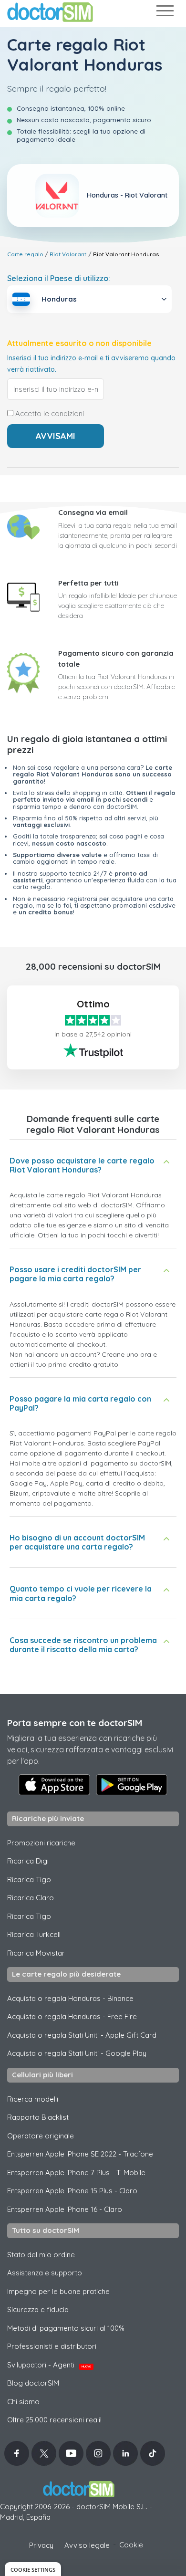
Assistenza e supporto (45, 2273)
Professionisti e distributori (52, 2346)
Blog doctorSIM (33, 2383)
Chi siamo (23, 2402)
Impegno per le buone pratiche (58, 2291)
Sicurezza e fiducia (38, 2309)
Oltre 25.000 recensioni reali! (54, 2420)
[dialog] (33, 2569)
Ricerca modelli (33, 2099)
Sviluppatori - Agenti (49, 2365)
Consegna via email (93, 512)
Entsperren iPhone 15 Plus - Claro (72, 2191)
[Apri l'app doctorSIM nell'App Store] (54, 1785)
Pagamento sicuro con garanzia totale (116, 659)
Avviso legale (87, 2545)
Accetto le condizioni (49, 414)
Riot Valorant (68, 254)
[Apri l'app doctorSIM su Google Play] (132, 1785)
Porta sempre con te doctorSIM (75, 1723)
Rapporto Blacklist (38, 2117)
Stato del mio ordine (41, 2255)
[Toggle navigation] (165, 13)
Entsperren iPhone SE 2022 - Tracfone (80, 2154)
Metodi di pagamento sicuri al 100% (66, 2328)
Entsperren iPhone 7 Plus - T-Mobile (76, 2173)
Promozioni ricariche (41, 1843)
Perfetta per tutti (88, 583)
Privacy (41, 2545)
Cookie (131, 2545)
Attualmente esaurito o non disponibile (79, 343)
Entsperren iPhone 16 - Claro (65, 2209)
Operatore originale (41, 2136)
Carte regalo (25, 254)
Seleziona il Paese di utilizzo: (59, 278)
